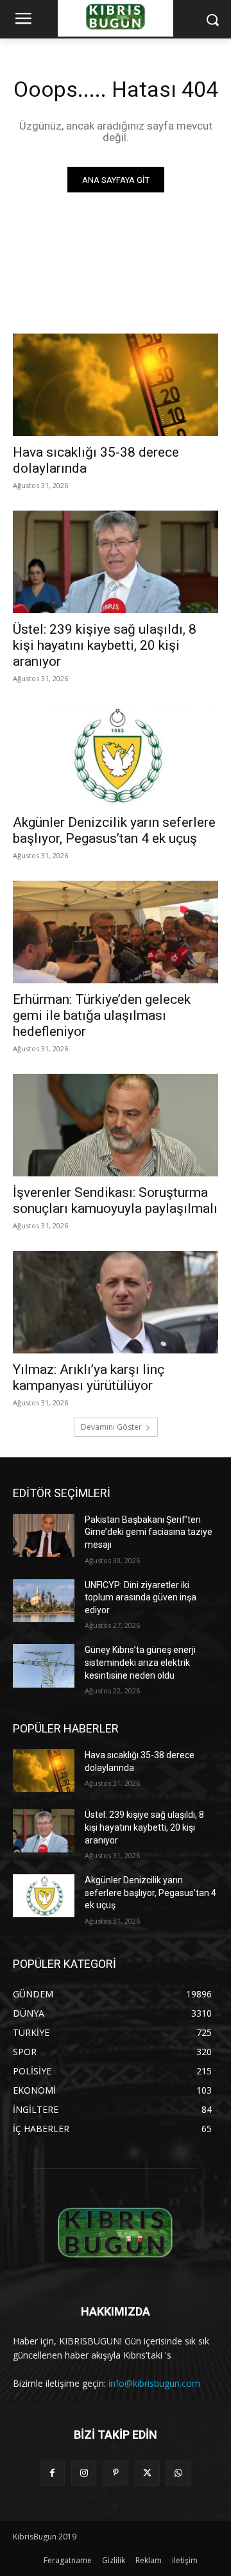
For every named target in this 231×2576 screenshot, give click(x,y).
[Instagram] (84, 2473)
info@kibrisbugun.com (154, 2383)
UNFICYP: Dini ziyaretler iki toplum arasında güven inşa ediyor (141, 1597)
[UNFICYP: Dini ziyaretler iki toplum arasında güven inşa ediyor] (44, 1601)
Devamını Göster (111, 1427)
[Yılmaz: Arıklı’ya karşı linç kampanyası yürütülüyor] (116, 1302)
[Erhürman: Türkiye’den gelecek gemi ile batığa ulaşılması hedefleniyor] (116, 932)
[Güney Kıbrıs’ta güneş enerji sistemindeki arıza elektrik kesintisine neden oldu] (44, 1665)
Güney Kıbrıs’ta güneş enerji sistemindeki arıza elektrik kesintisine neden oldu (140, 1662)
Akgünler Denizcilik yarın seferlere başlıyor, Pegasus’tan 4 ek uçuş (114, 830)
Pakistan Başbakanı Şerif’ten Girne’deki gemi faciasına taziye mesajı (149, 1532)
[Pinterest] (115, 2473)
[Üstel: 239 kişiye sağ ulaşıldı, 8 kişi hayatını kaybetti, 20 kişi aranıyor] (116, 562)
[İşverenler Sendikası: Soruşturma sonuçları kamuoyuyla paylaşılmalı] (116, 1125)
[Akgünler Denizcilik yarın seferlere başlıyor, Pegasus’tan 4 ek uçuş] (116, 755)
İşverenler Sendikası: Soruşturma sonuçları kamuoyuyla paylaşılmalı (115, 1200)
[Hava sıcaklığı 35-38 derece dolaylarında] (116, 385)
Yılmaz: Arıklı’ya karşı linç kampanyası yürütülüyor (89, 1377)
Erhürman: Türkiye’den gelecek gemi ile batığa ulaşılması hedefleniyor (102, 1015)
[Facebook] (52, 2473)
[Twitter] (147, 2473)
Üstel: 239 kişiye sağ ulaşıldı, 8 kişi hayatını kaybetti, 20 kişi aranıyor (105, 645)
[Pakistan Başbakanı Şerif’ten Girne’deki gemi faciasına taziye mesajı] (44, 1535)
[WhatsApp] (179, 2473)
